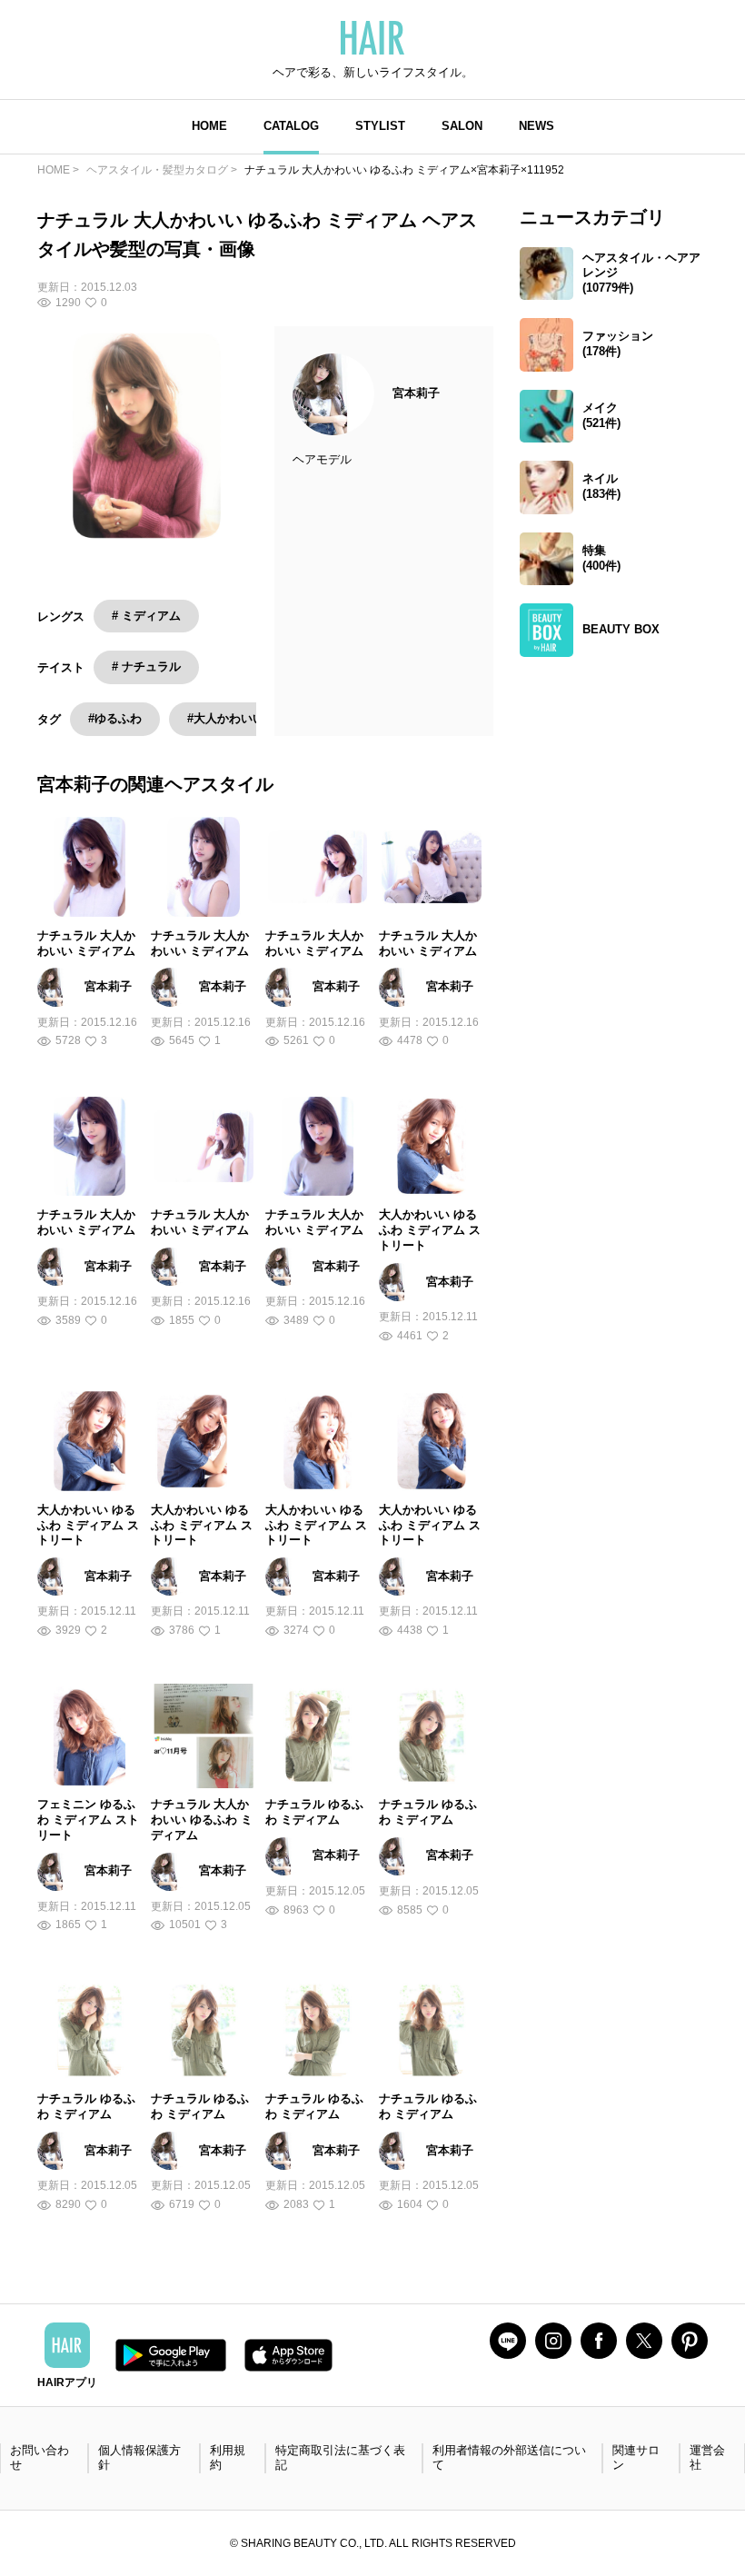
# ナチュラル (146, 666)
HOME (209, 126)
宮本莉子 (416, 393)
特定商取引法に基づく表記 (340, 2458)
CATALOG (291, 126)
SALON (462, 126)
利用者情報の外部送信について (509, 2458)
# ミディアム (146, 616)
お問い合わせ (40, 2458)
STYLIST (380, 126)
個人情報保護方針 (139, 2458)
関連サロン (636, 2458)
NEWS (536, 126)
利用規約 (228, 2458)
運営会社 (707, 2458)
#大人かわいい (226, 718)
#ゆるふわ (115, 718)
